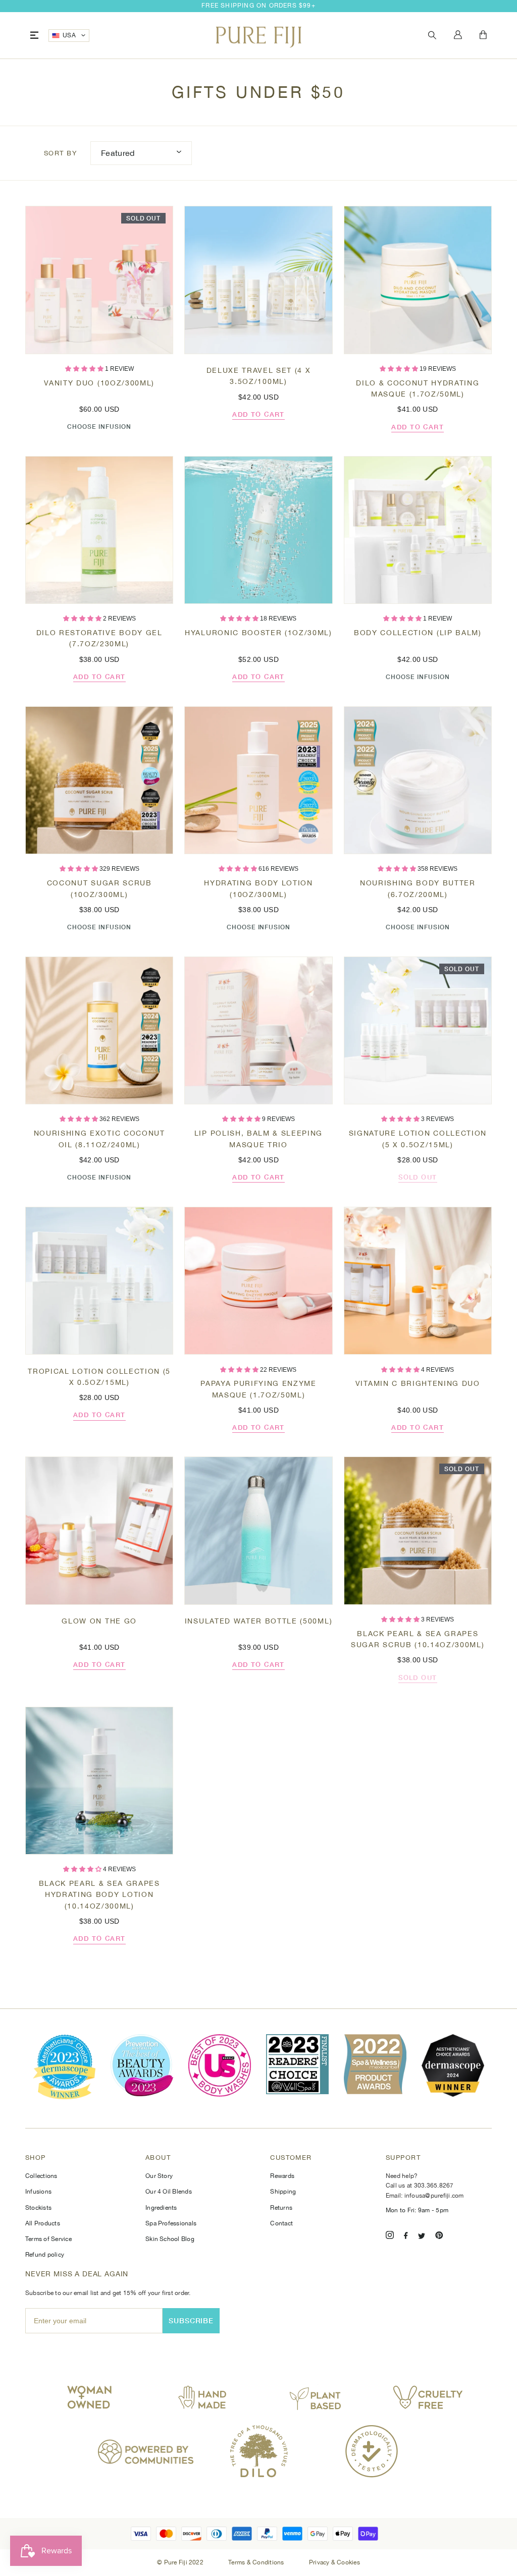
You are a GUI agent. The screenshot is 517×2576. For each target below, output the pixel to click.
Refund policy (45, 2255)
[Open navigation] (34, 36)
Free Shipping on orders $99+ (258, 6)
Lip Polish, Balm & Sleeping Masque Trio (258, 1139)
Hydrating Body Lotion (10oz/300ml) (258, 888)
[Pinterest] (439, 2237)
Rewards (282, 2176)
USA (69, 35)
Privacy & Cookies (334, 2562)
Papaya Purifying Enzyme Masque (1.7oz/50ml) (258, 1389)
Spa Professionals (171, 2223)
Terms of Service (48, 2239)
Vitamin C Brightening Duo (418, 1383)
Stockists (38, 2208)
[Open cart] (483, 35)
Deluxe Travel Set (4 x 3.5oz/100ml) (259, 376)
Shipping (283, 2192)
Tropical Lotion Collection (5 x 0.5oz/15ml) (99, 1377)
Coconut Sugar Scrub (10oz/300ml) (99, 888)
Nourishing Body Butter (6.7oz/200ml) (418, 888)
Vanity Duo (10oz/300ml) (99, 383)
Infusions (38, 2192)
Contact (281, 2223)
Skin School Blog (170, 2239)
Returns (281, 2208)
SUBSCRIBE (191, 2320)
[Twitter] (422, 2237)
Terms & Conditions (257, 2562)
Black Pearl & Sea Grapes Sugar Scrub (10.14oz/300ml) (418, 1639)
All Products (43, 2223)
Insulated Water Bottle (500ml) (258, 1621)
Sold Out (418, 1177)
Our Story (159, 2176)
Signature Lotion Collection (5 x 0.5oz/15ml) (418, 1139)
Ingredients (161, 2208)
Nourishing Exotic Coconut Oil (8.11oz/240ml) (99, 1139)
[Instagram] (390, 2237)
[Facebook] (406, 2237)
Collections (41, 2176)
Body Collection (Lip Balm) (418, 633)
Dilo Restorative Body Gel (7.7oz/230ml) (99, 638)
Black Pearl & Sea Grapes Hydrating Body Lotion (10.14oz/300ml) (99, 1895)
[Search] (432, 36)
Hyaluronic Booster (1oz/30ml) (258, 633)
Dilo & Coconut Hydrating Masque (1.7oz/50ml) (418, 388)
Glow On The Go (99, 1621)
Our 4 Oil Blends (169, 2192)
